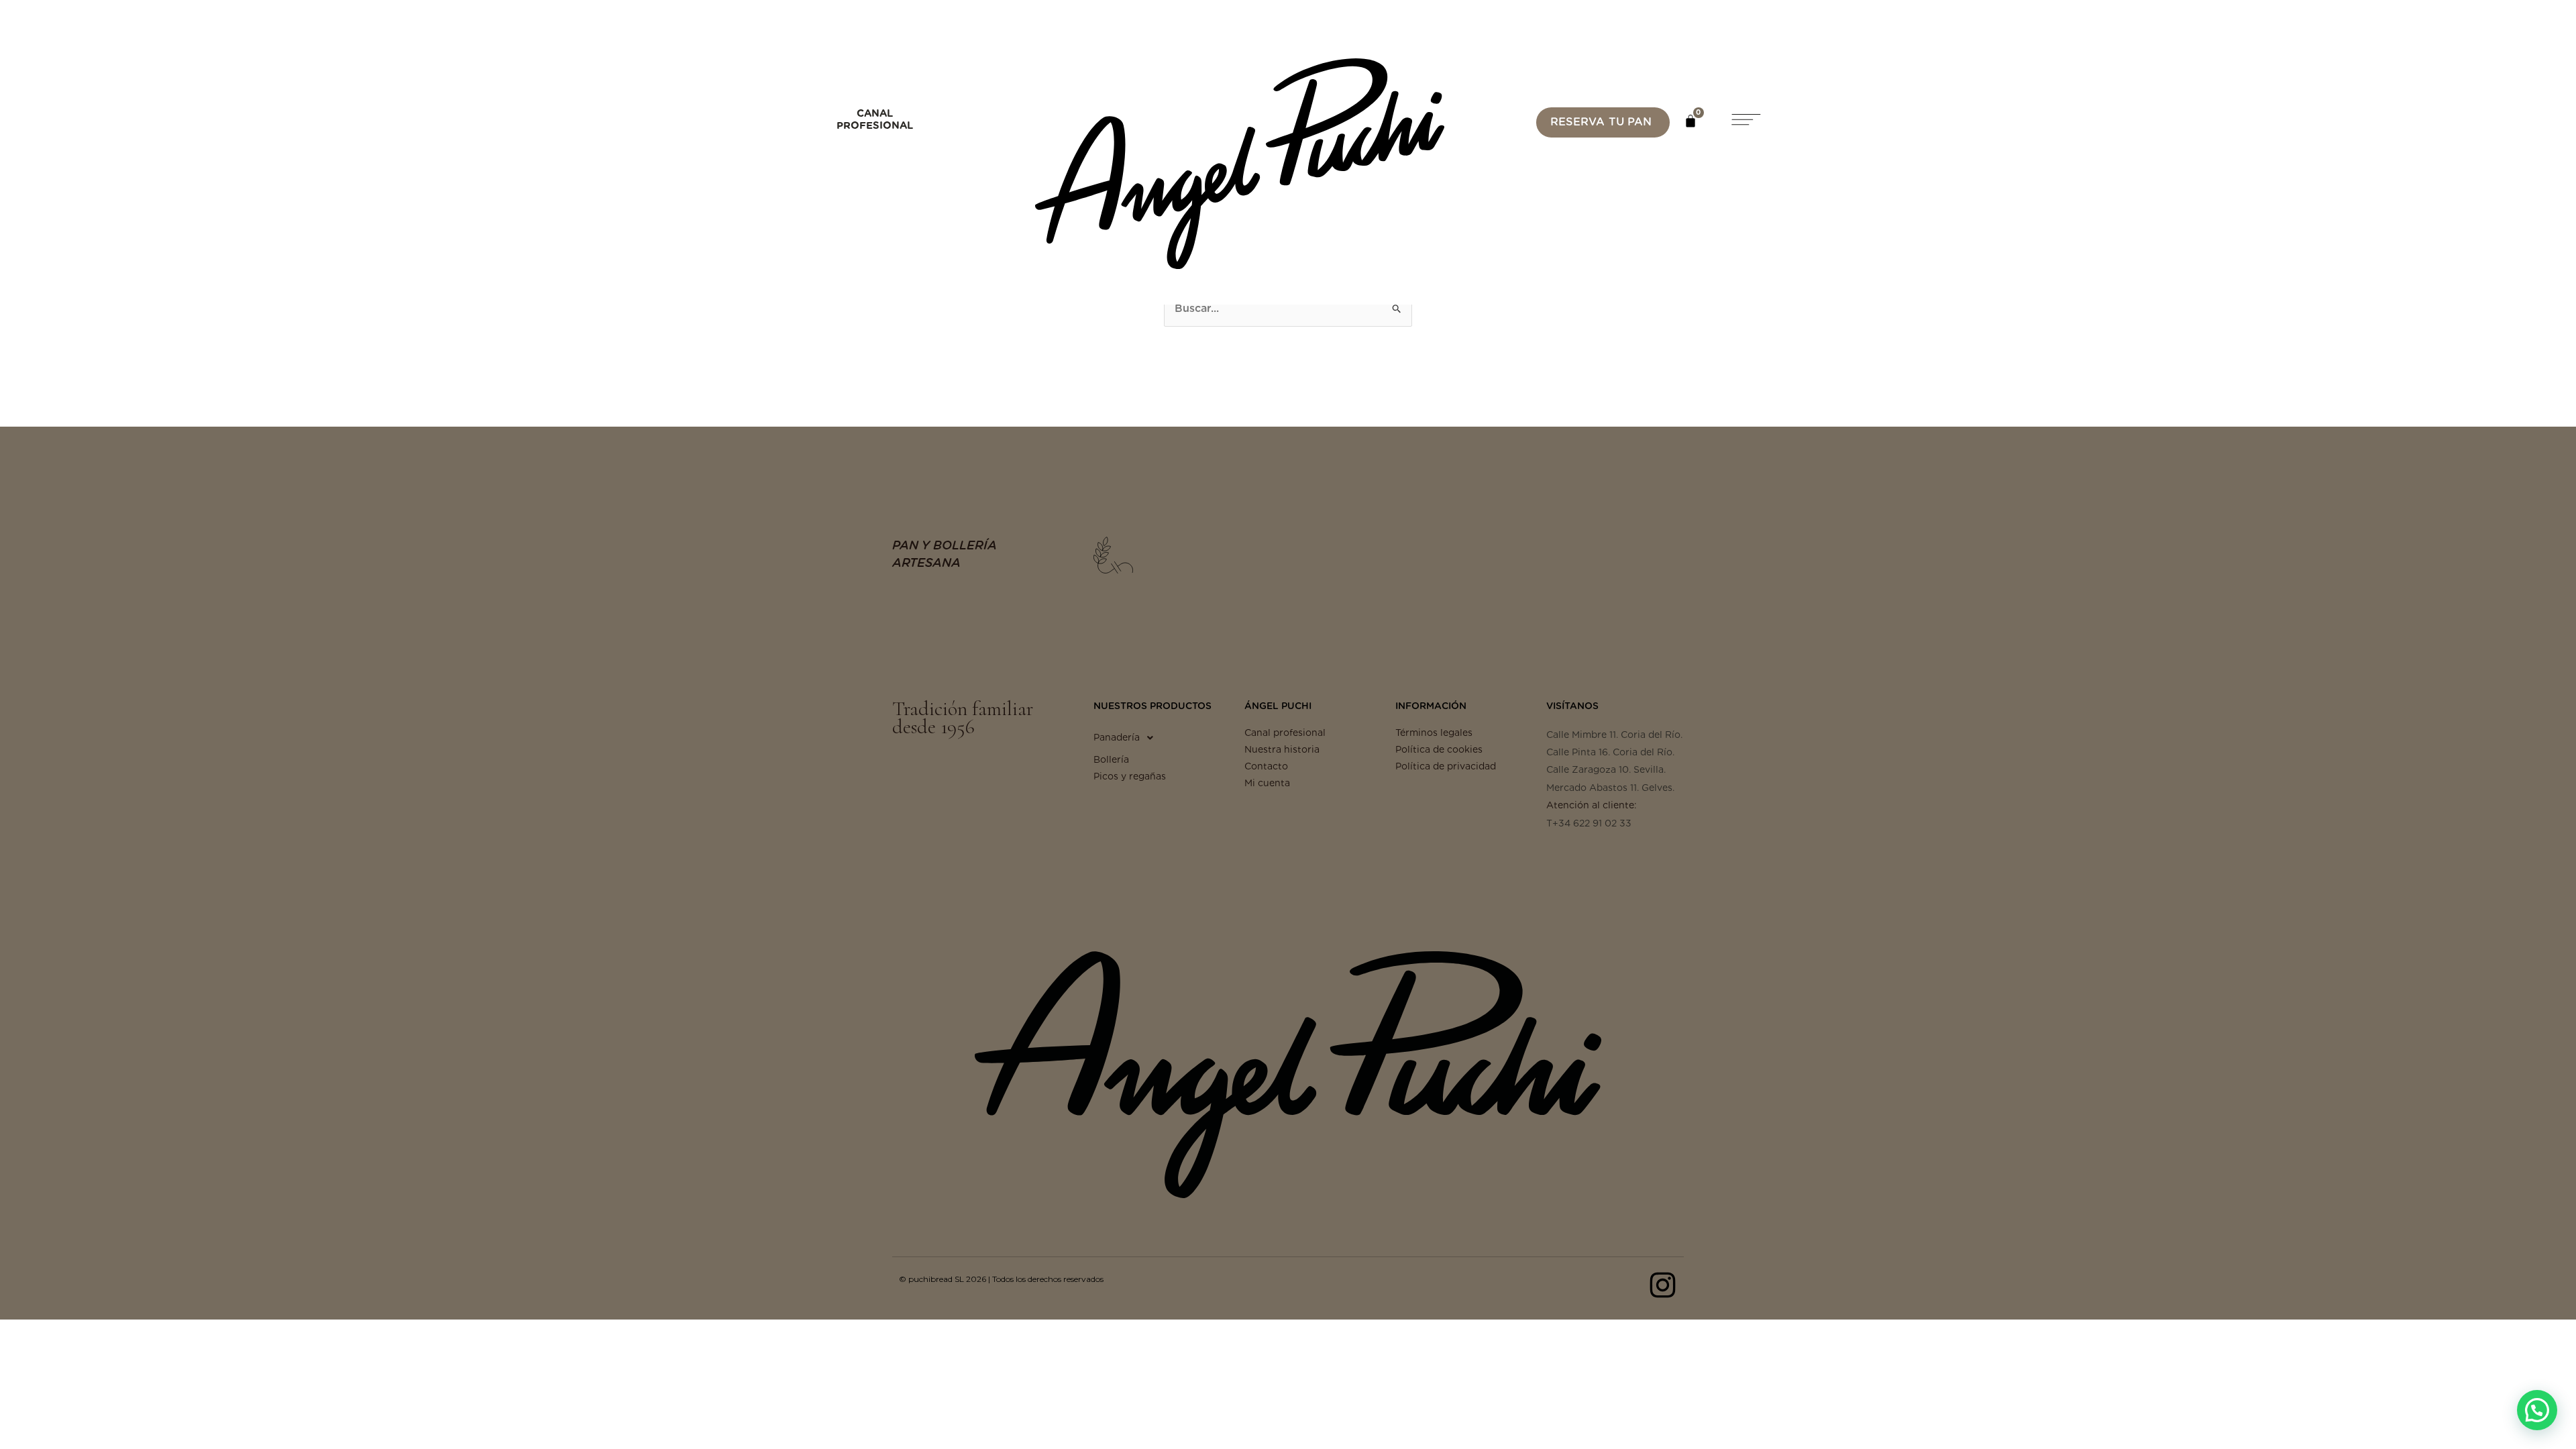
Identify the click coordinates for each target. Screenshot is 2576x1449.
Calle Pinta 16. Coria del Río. (1610, 752)
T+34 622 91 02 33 (1589, 823)
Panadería (1117, 737)
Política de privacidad (1446, 766)
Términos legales (1434, 733)
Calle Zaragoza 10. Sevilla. (1606, 769)
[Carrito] (1690, 121)
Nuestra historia (1282, 749)
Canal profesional (1285, 733)
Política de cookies (1439, 749)
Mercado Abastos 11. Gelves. (1610, 788)
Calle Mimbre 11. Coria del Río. (1614, 735)
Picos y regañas (1130, 776)
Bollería (1111, 759)
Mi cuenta (1267, 783)
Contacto (1266, 766)
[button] (1745, 122)
